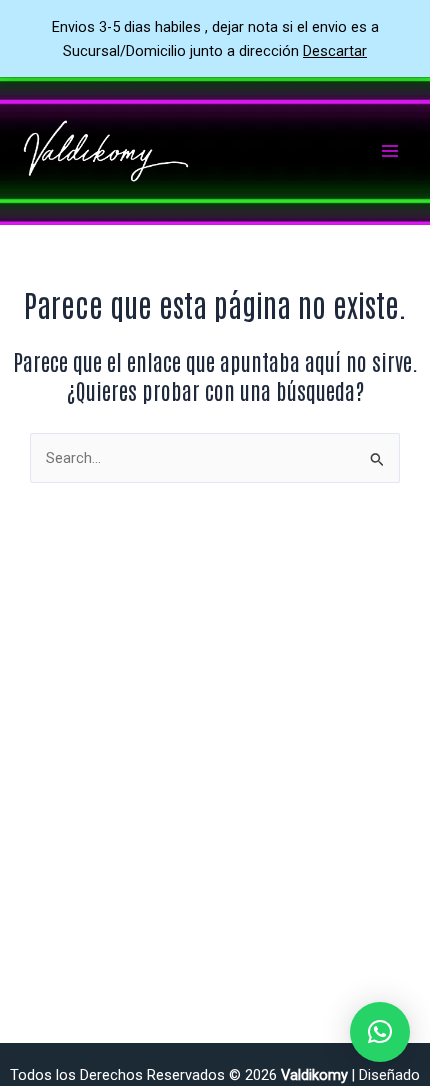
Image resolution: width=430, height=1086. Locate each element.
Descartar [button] (335, 51)
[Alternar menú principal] (390, 151)
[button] (380, 1032)
